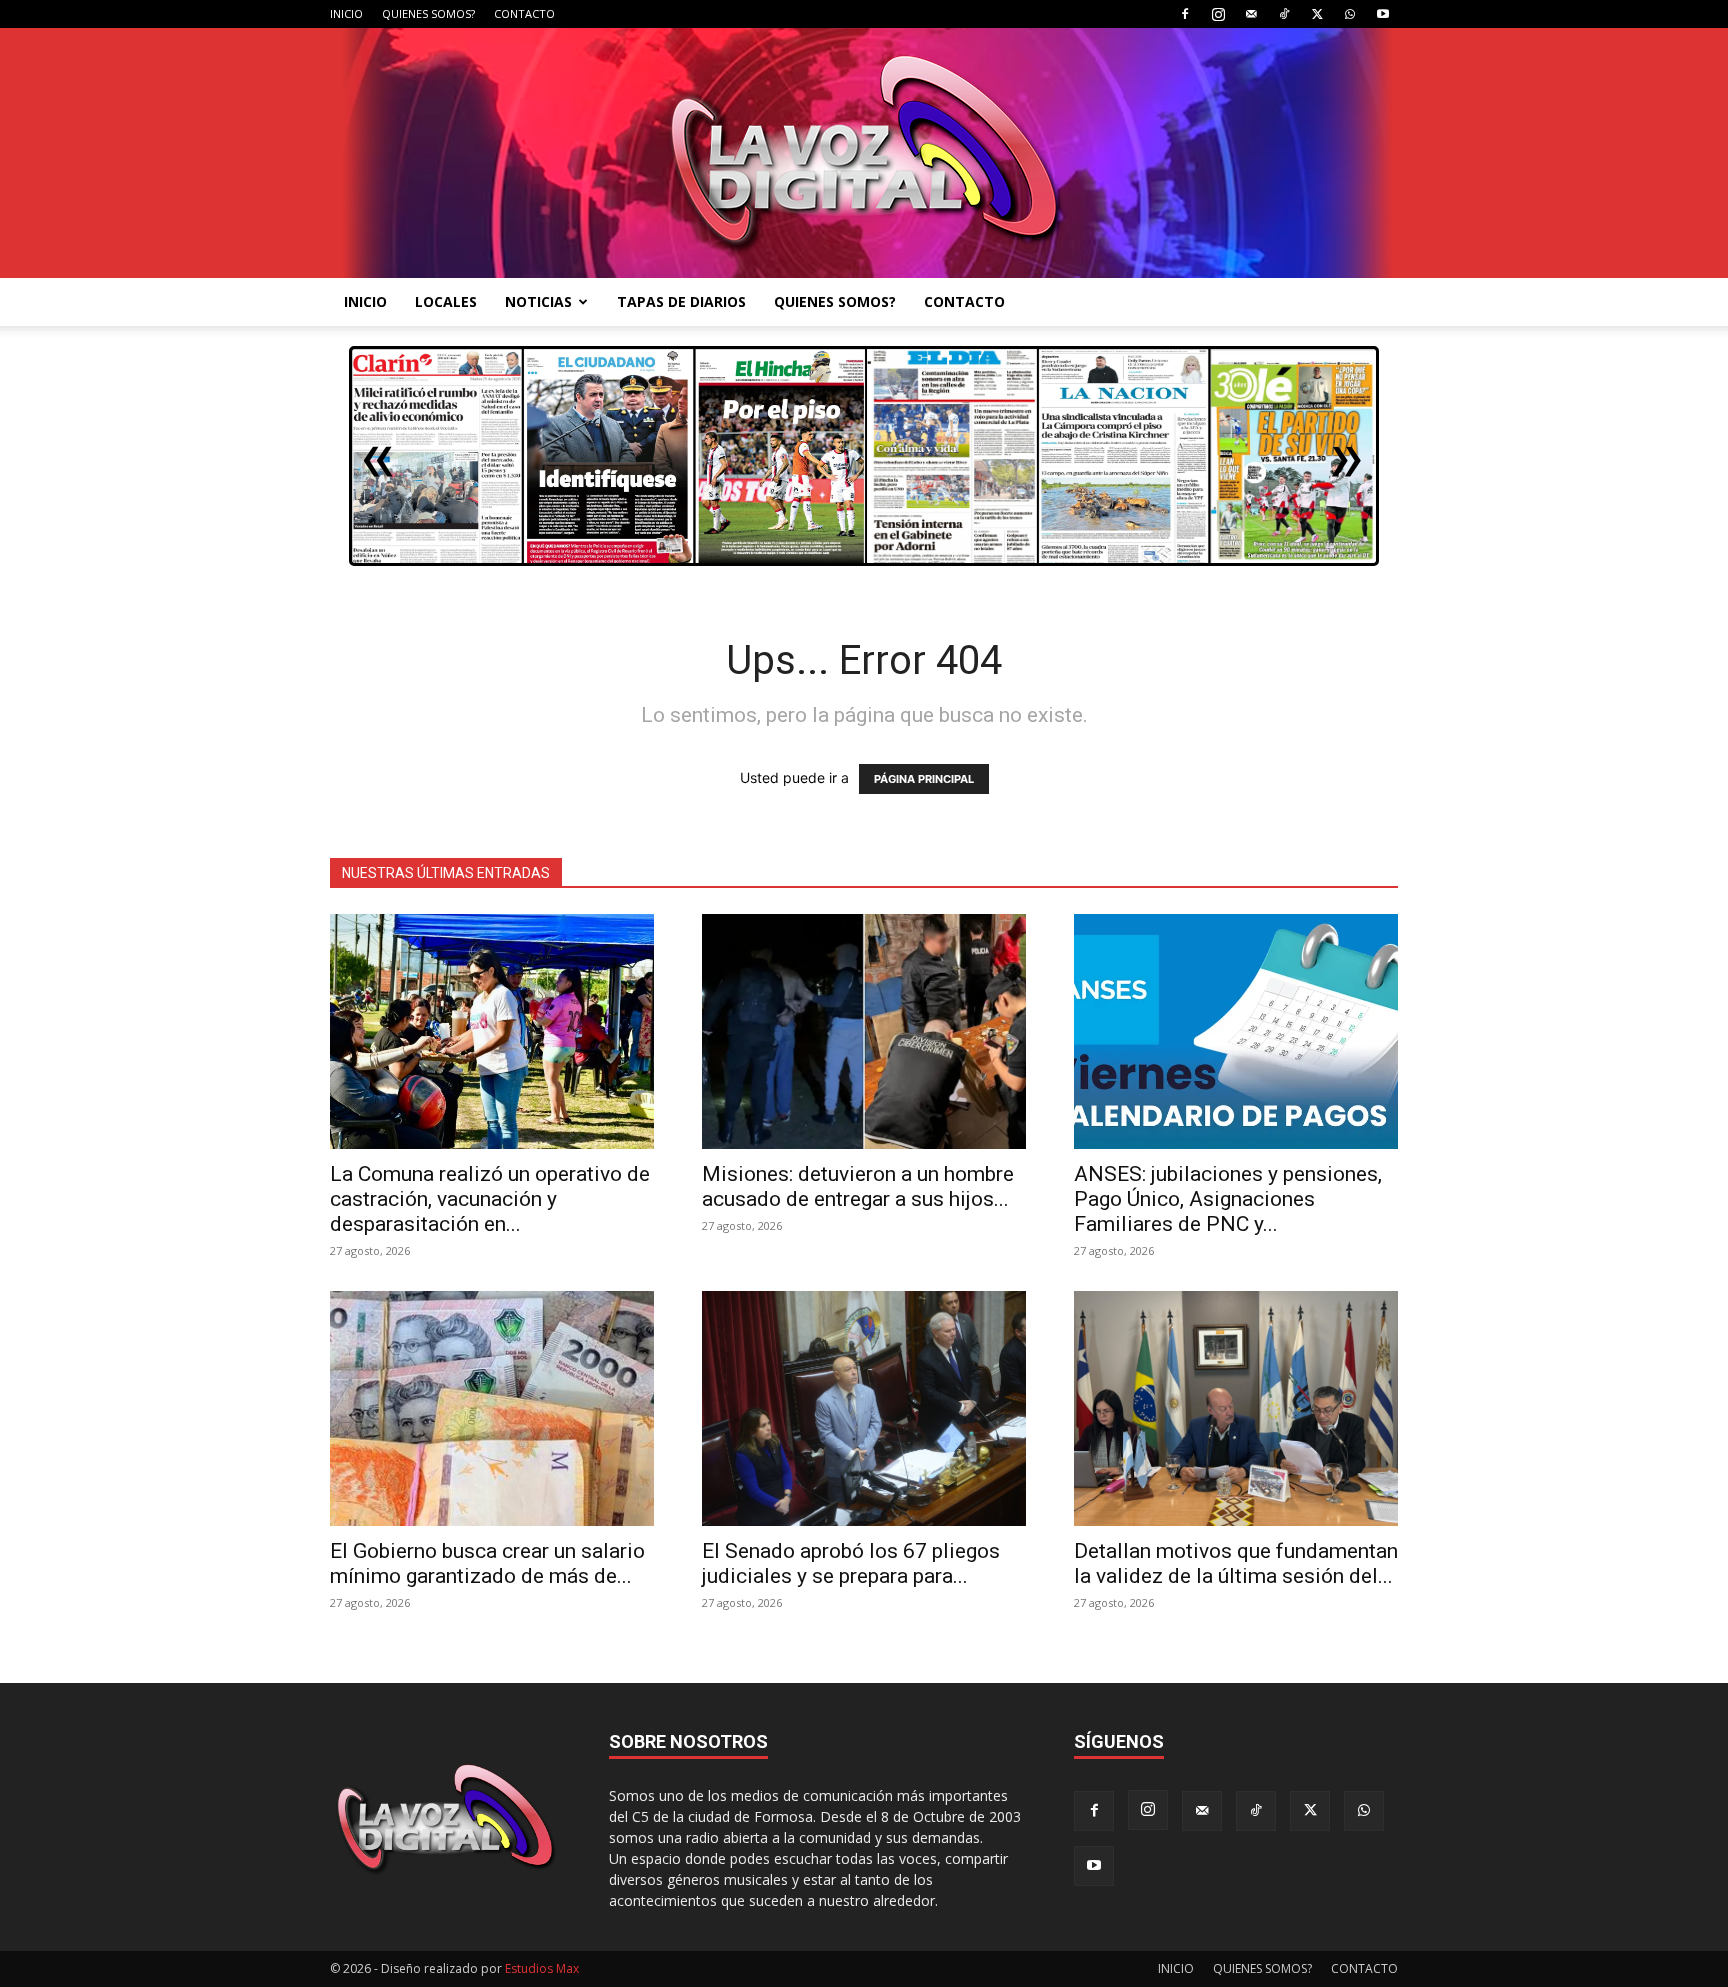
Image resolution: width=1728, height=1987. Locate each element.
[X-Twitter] (1317, 14)
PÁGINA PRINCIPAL (924, 779)
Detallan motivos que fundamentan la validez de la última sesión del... (1236, 1563)
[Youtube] (1383, 14)
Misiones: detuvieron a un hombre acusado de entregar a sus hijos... (858, 1186)
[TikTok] (1284, 14)
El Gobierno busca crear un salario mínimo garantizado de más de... (487, 1563)
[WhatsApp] (1350, 14)
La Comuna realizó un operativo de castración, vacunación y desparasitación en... (490, 1199)
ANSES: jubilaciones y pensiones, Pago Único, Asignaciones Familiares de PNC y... (1228, 1199)
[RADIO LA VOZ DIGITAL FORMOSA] (864, 153)
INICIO (346, 13)
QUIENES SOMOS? (428, 13)
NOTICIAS (538, 301)
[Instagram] (1218, 14)
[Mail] (1251, 14)
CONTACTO (524, 13)
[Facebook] (1185, 14)
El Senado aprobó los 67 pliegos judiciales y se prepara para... (851, 1563)
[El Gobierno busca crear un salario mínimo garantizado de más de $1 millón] (492, 1408)
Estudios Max (542, 1968)
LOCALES (446, 301)
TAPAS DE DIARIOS (681, 301)
